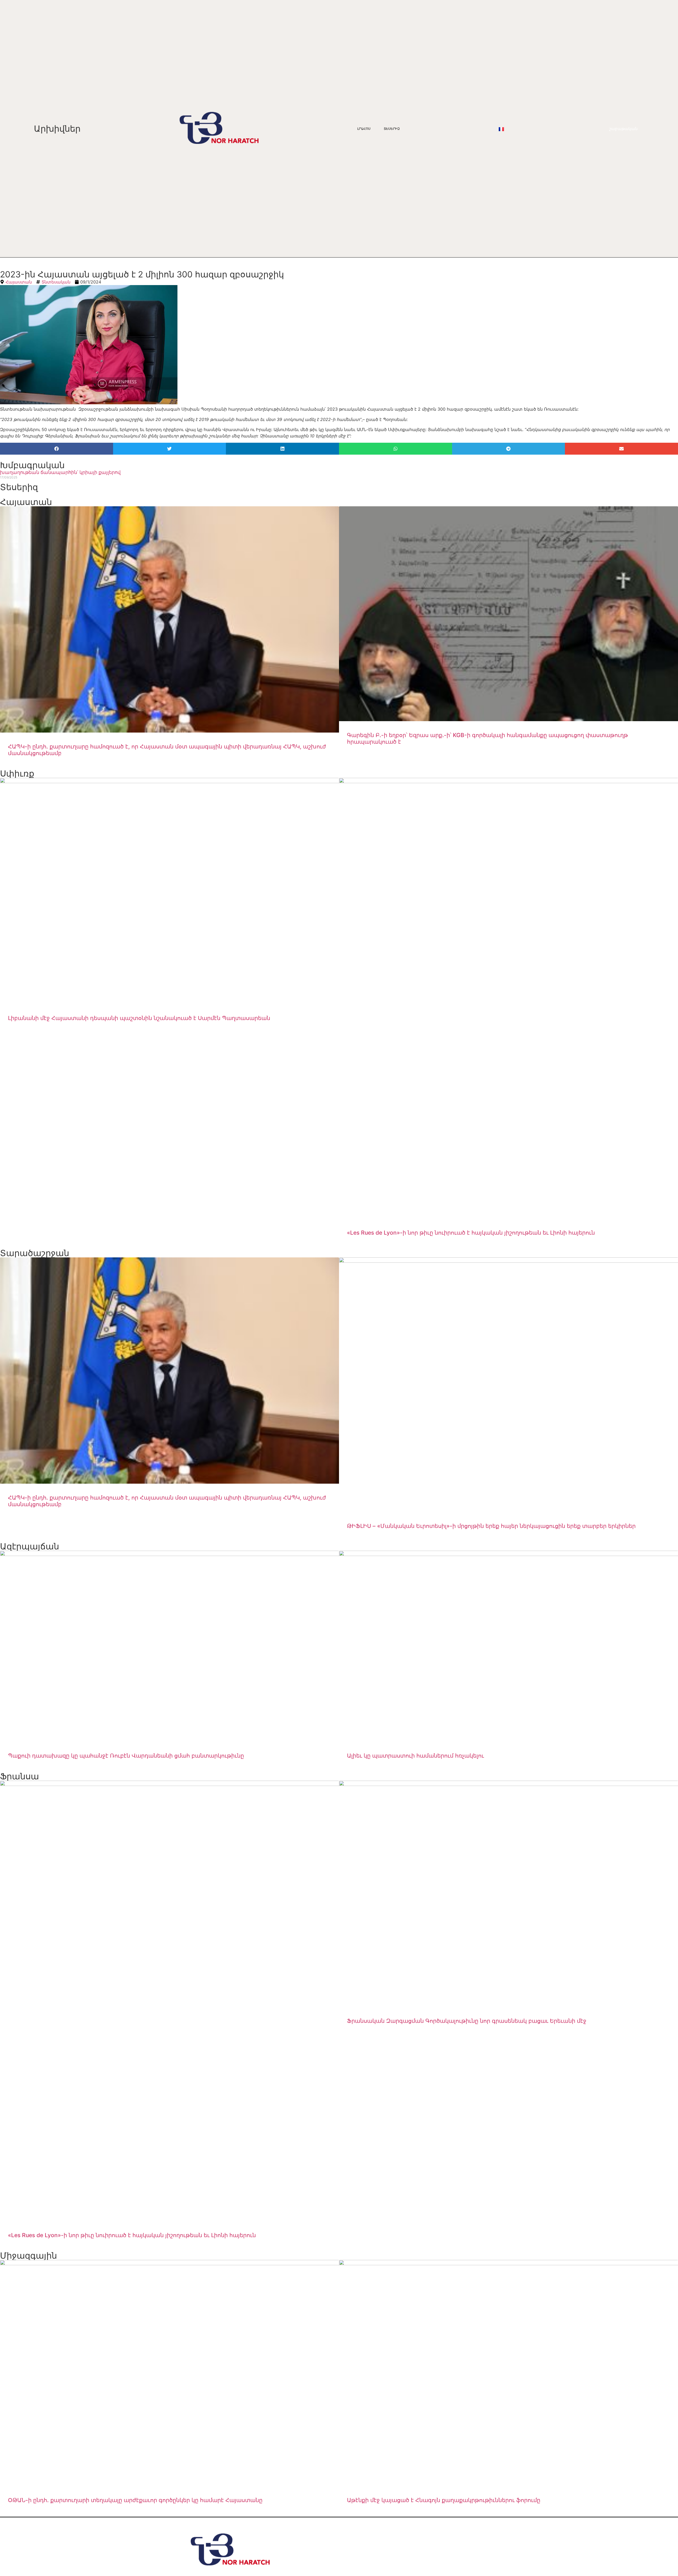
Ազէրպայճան (30, 1546)
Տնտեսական (56, 282)
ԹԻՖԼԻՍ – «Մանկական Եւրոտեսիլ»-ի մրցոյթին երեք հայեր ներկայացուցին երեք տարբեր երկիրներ (491, 1526)
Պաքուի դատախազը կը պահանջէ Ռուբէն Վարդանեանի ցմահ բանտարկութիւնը (126, 1756)
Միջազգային (28, 2256)
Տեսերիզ (392, 129)
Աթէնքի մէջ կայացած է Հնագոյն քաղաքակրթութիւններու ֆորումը (444, 2500)
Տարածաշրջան (35, 1253)
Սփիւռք (17, 773)
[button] (57, 449)
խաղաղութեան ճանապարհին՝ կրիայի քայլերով (60, 472)
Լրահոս (364, 129)
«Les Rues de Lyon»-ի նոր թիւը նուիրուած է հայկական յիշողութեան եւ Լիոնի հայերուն (471, 1233)
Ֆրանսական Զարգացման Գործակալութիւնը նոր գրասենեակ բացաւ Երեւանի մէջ (467, 2021)
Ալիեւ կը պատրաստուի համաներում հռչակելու (416, 1756)
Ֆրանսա (19, 1776)
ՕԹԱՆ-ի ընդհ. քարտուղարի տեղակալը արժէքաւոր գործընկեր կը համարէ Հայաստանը (135, 2500)
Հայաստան (19, 282)
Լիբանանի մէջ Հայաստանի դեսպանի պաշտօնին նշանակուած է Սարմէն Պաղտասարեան (139, 1018)
